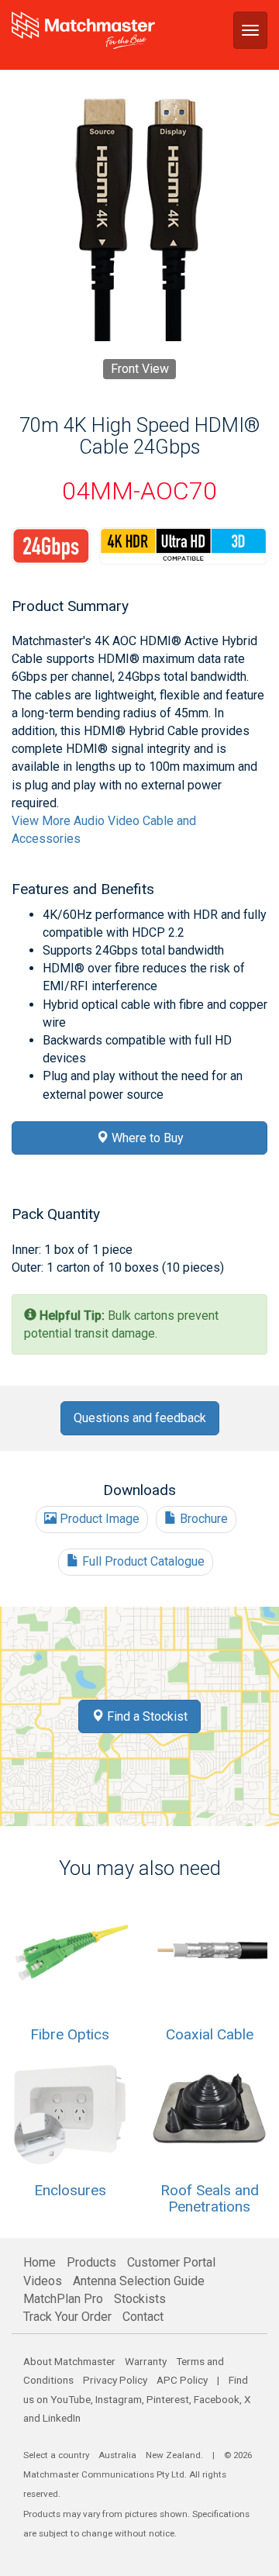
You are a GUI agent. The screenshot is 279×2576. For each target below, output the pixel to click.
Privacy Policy (115, 2380)
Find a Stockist (146, 1716)
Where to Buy (146, 1138)
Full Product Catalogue (142, 1561)
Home (40, 2262)
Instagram (119, 2399)
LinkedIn (62, 2418)
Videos (43, 2281)
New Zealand (173, 2455)
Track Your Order (67, 2317)
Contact (143, 2317)
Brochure (202, 1519)
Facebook (217, 2399)
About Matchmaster (69, 2361)
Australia (117, 2455)
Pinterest (168, 2399)
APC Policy (182, 2380)
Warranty (146, 2361)
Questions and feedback (140, 1418)
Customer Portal (171, 2262)
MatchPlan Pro (63, 2299)
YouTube (71, 2399)
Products (91, 2262)
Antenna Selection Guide (139, 2281)
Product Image (98, 1519)
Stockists (140, 2299)
